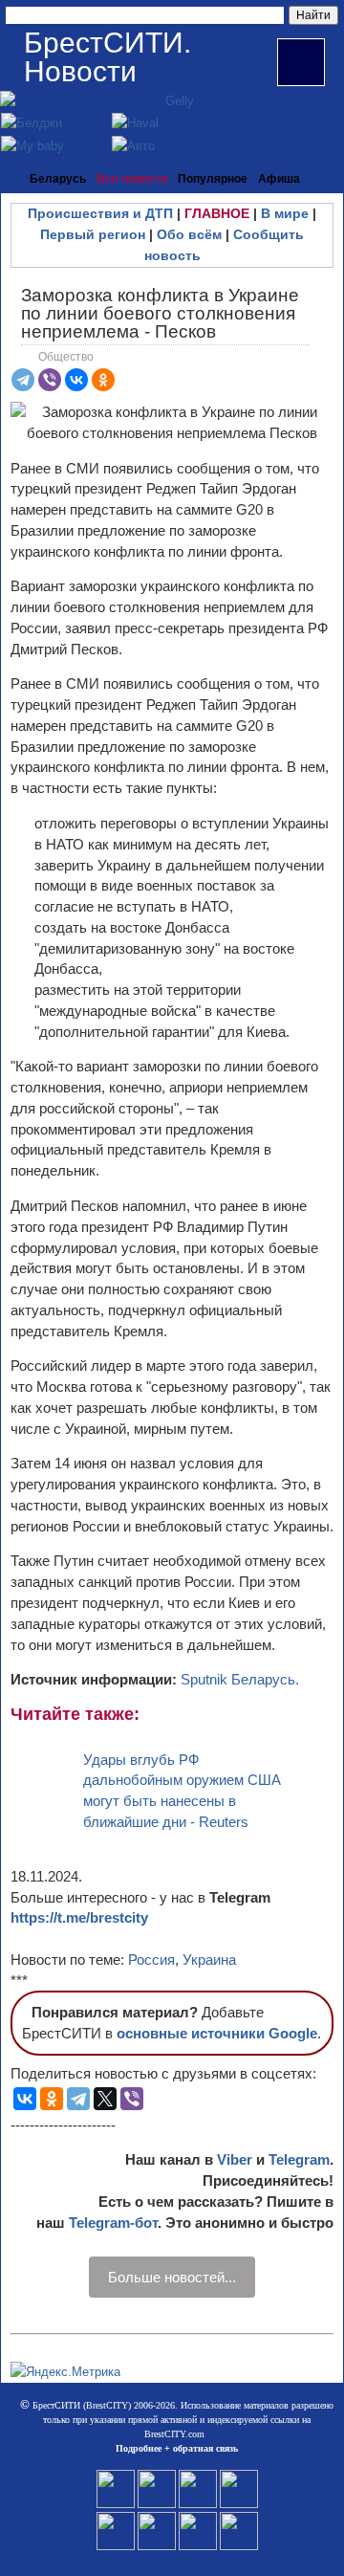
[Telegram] (23, 380)
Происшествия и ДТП (100, 213)
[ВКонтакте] (76, 380)
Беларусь (58, 179)
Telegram (299, 2159)
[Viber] (50, 380)
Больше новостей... (172, 2277)
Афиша (279, 179)
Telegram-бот (113, 2223)
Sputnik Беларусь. (240, 1679)
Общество (66, 357)
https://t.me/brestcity (79, 1917)
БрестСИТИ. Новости (107, 57)
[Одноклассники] (103, 380)
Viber (235, 2159)
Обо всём (189, 234)
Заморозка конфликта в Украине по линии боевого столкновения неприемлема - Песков (160, 313)
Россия (151, 1960)
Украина (209, 1960)
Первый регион (93, 234)
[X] (105, 2099)
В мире (285, 213)
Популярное (213, 179)
